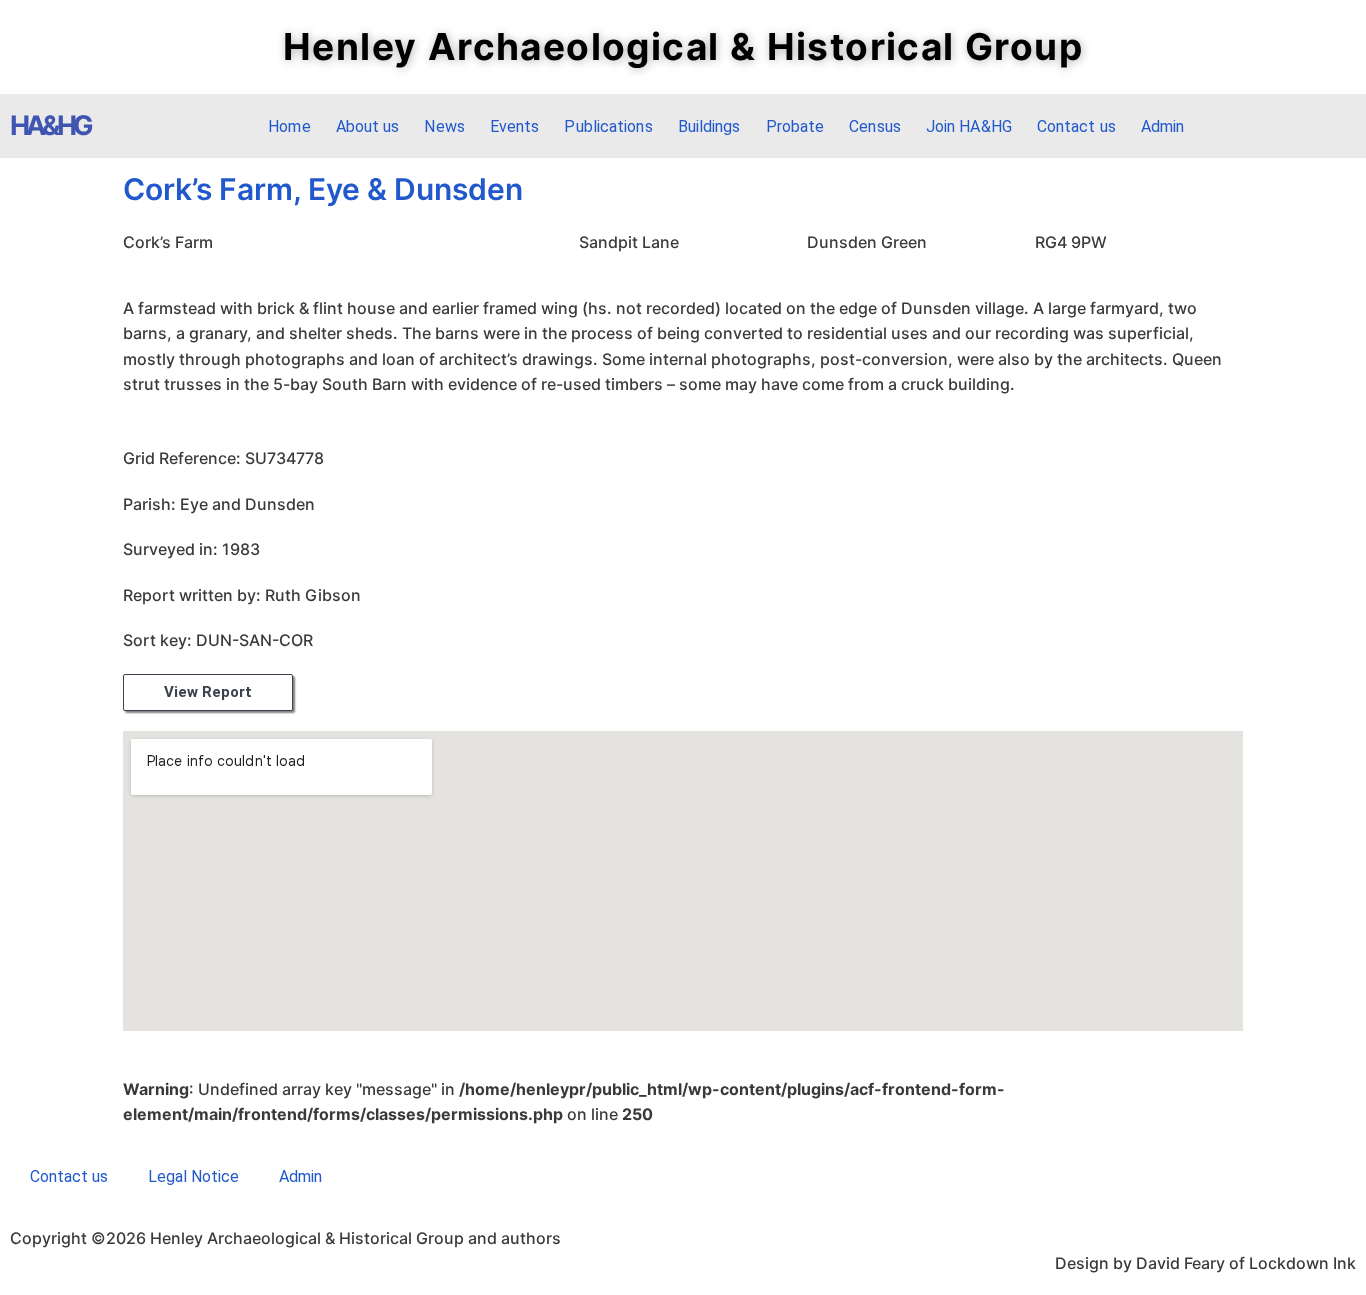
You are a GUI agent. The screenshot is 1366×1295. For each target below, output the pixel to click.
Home (289, 126)
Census (875, 126)
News (444, 126)
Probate (795, 126)
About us (368, 126)
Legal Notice (193, 1176)
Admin (1163, 126)
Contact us (1076, 126)
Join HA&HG (969, 126)
